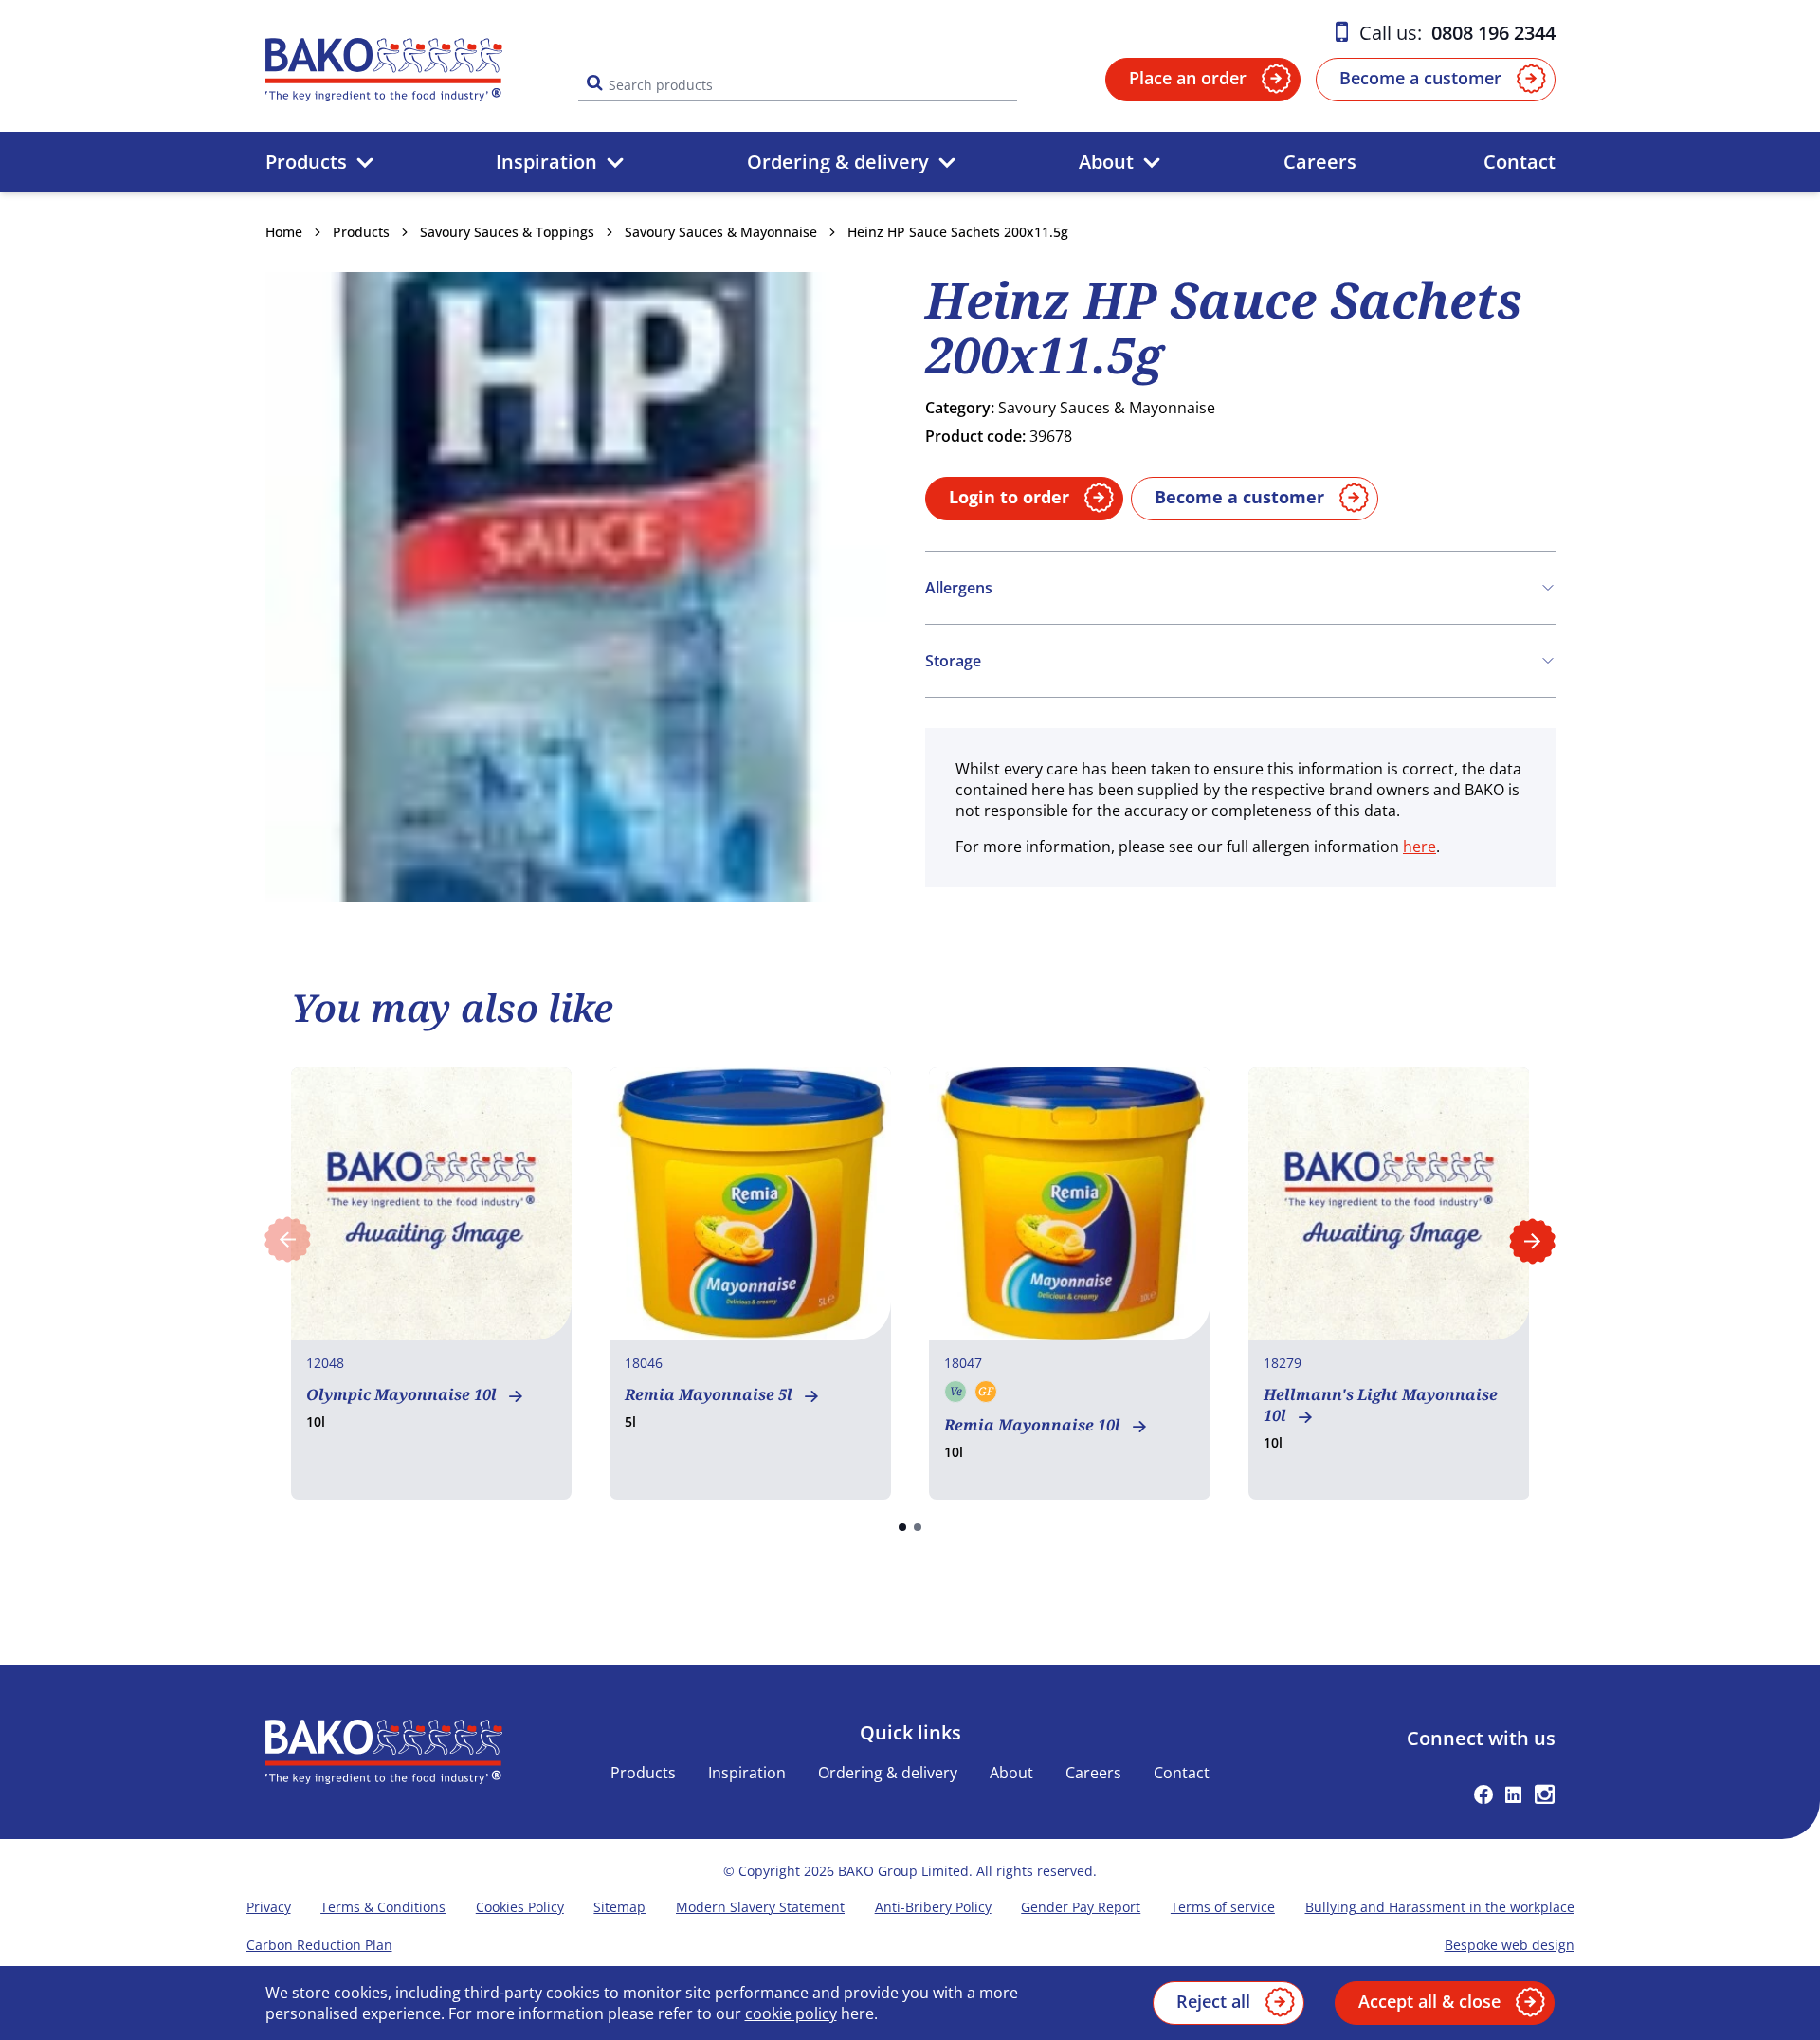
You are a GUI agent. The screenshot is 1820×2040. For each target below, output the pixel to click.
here (1420, 847)
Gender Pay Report (1081, 1907)
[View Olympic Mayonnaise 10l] (432, 1284)
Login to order (1009, 497)
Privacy (269, 1907)
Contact (1520, 162)
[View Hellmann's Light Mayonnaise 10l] (1389, 1284)
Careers (1320, 162)
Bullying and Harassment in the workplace (1440, 1907)
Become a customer (1420, 78)
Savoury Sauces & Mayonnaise (721, 232)
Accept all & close (1429, 2001)
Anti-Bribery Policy (933, 1907)
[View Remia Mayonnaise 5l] (750, 1284)
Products (306, 162)
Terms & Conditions (383, 1907)
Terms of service (1223, 1907)
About (1106, 162)
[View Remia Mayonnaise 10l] (1070, 1284)
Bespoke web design (1510, 1945)
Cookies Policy (520, 1907)
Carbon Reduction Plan (319, 1945)
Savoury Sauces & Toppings (507, 232)
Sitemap (619, 1907)
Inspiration (546, 162)
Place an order (1188, 78)
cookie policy (791, 2013)
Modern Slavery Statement (760, 1907)
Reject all (1213, 2001)
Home (284, 232)
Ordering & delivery (838, 162)
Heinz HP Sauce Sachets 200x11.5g (958, 232)
